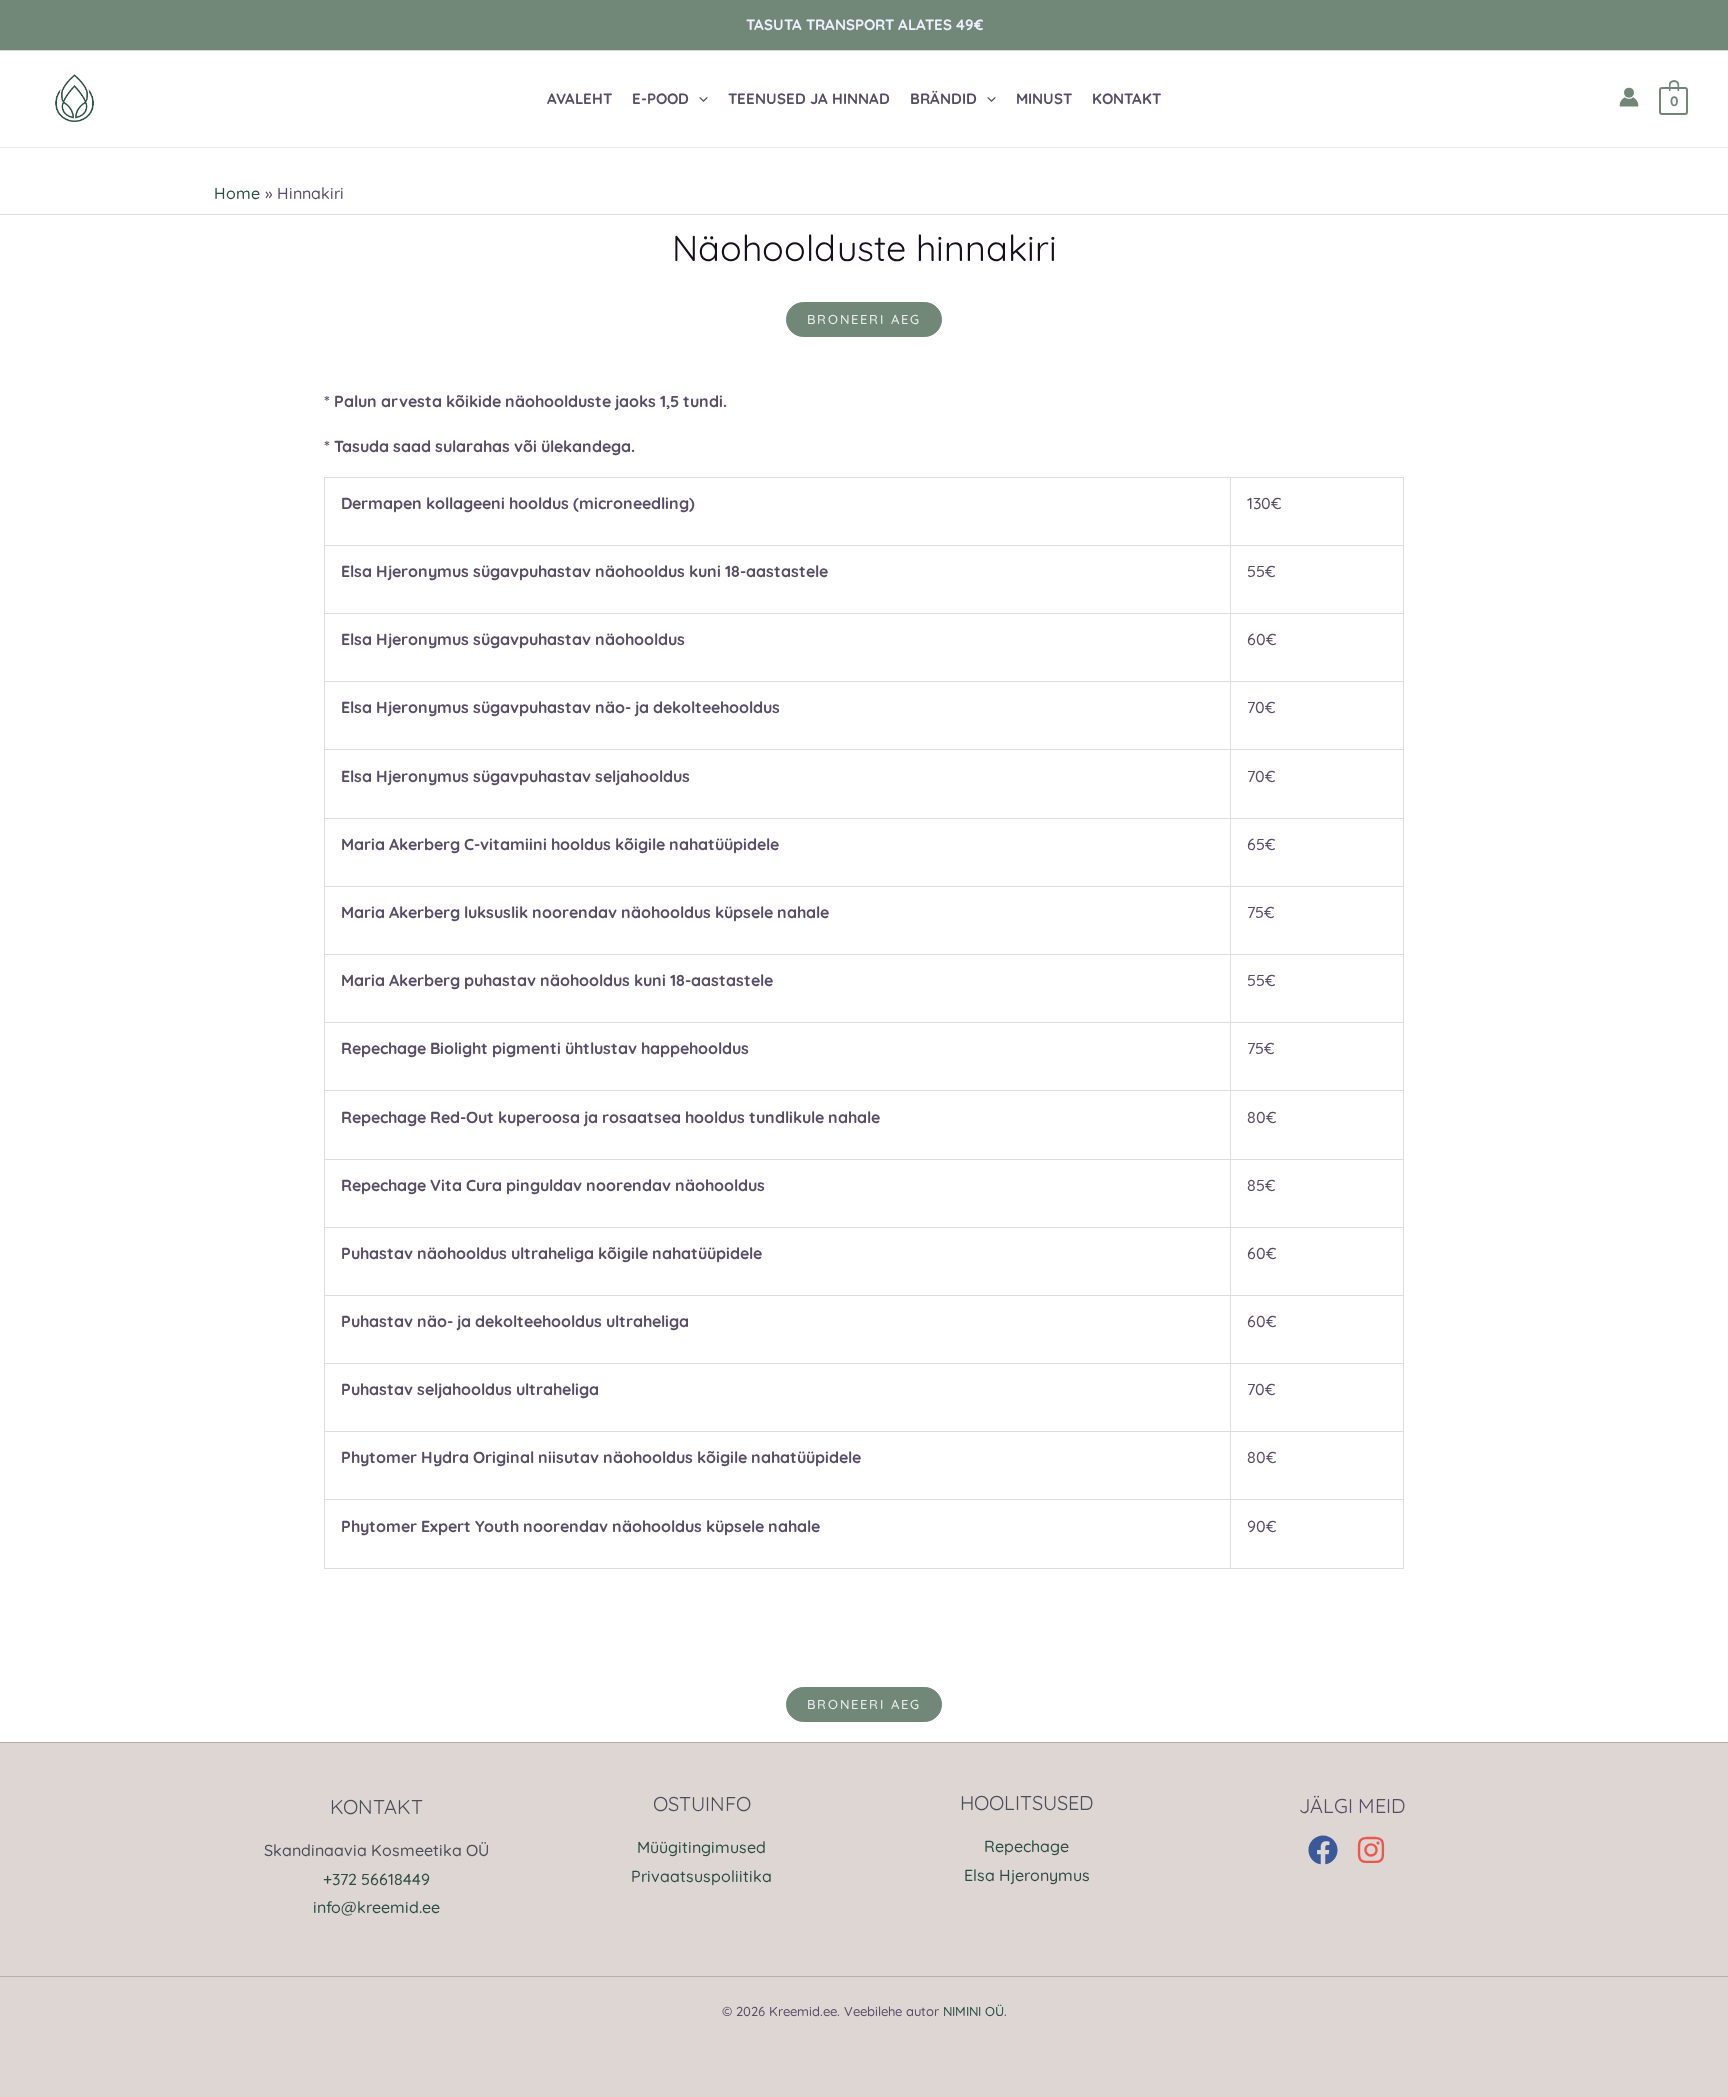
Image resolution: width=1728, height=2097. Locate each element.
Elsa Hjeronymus (1027, 1875)
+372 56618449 (376, 1879)
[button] (680, 99)
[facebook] (1330, 1850)
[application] (698, 99)
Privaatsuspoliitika (701, 1876)
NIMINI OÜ (973, 2011)
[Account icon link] (1629, 97)
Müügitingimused (701, 1847)
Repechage (1026, 1846)
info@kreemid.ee (376, 1907)
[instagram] (1375, 1850)
